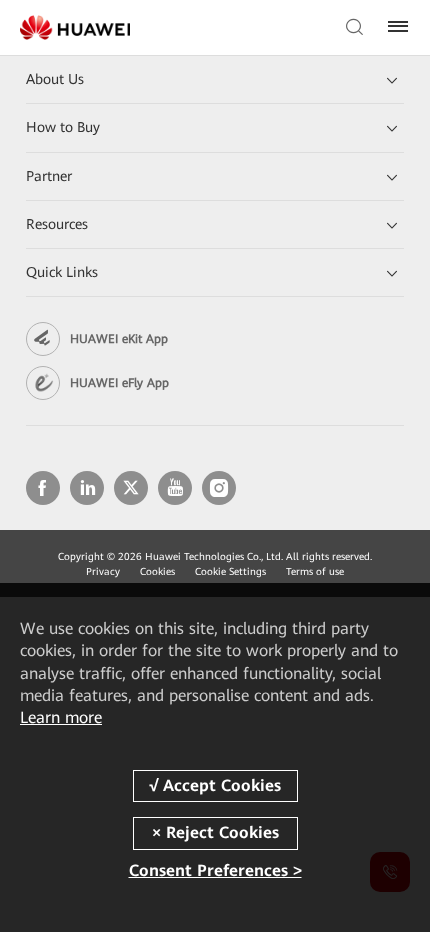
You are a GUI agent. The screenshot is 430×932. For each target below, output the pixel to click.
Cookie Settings (230, 571)
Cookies (157, 571)
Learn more (61, 717)
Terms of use (315, 571)
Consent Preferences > (215, 870)
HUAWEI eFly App (119, 383)
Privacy (103, 571)
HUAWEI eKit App (119, 339)
